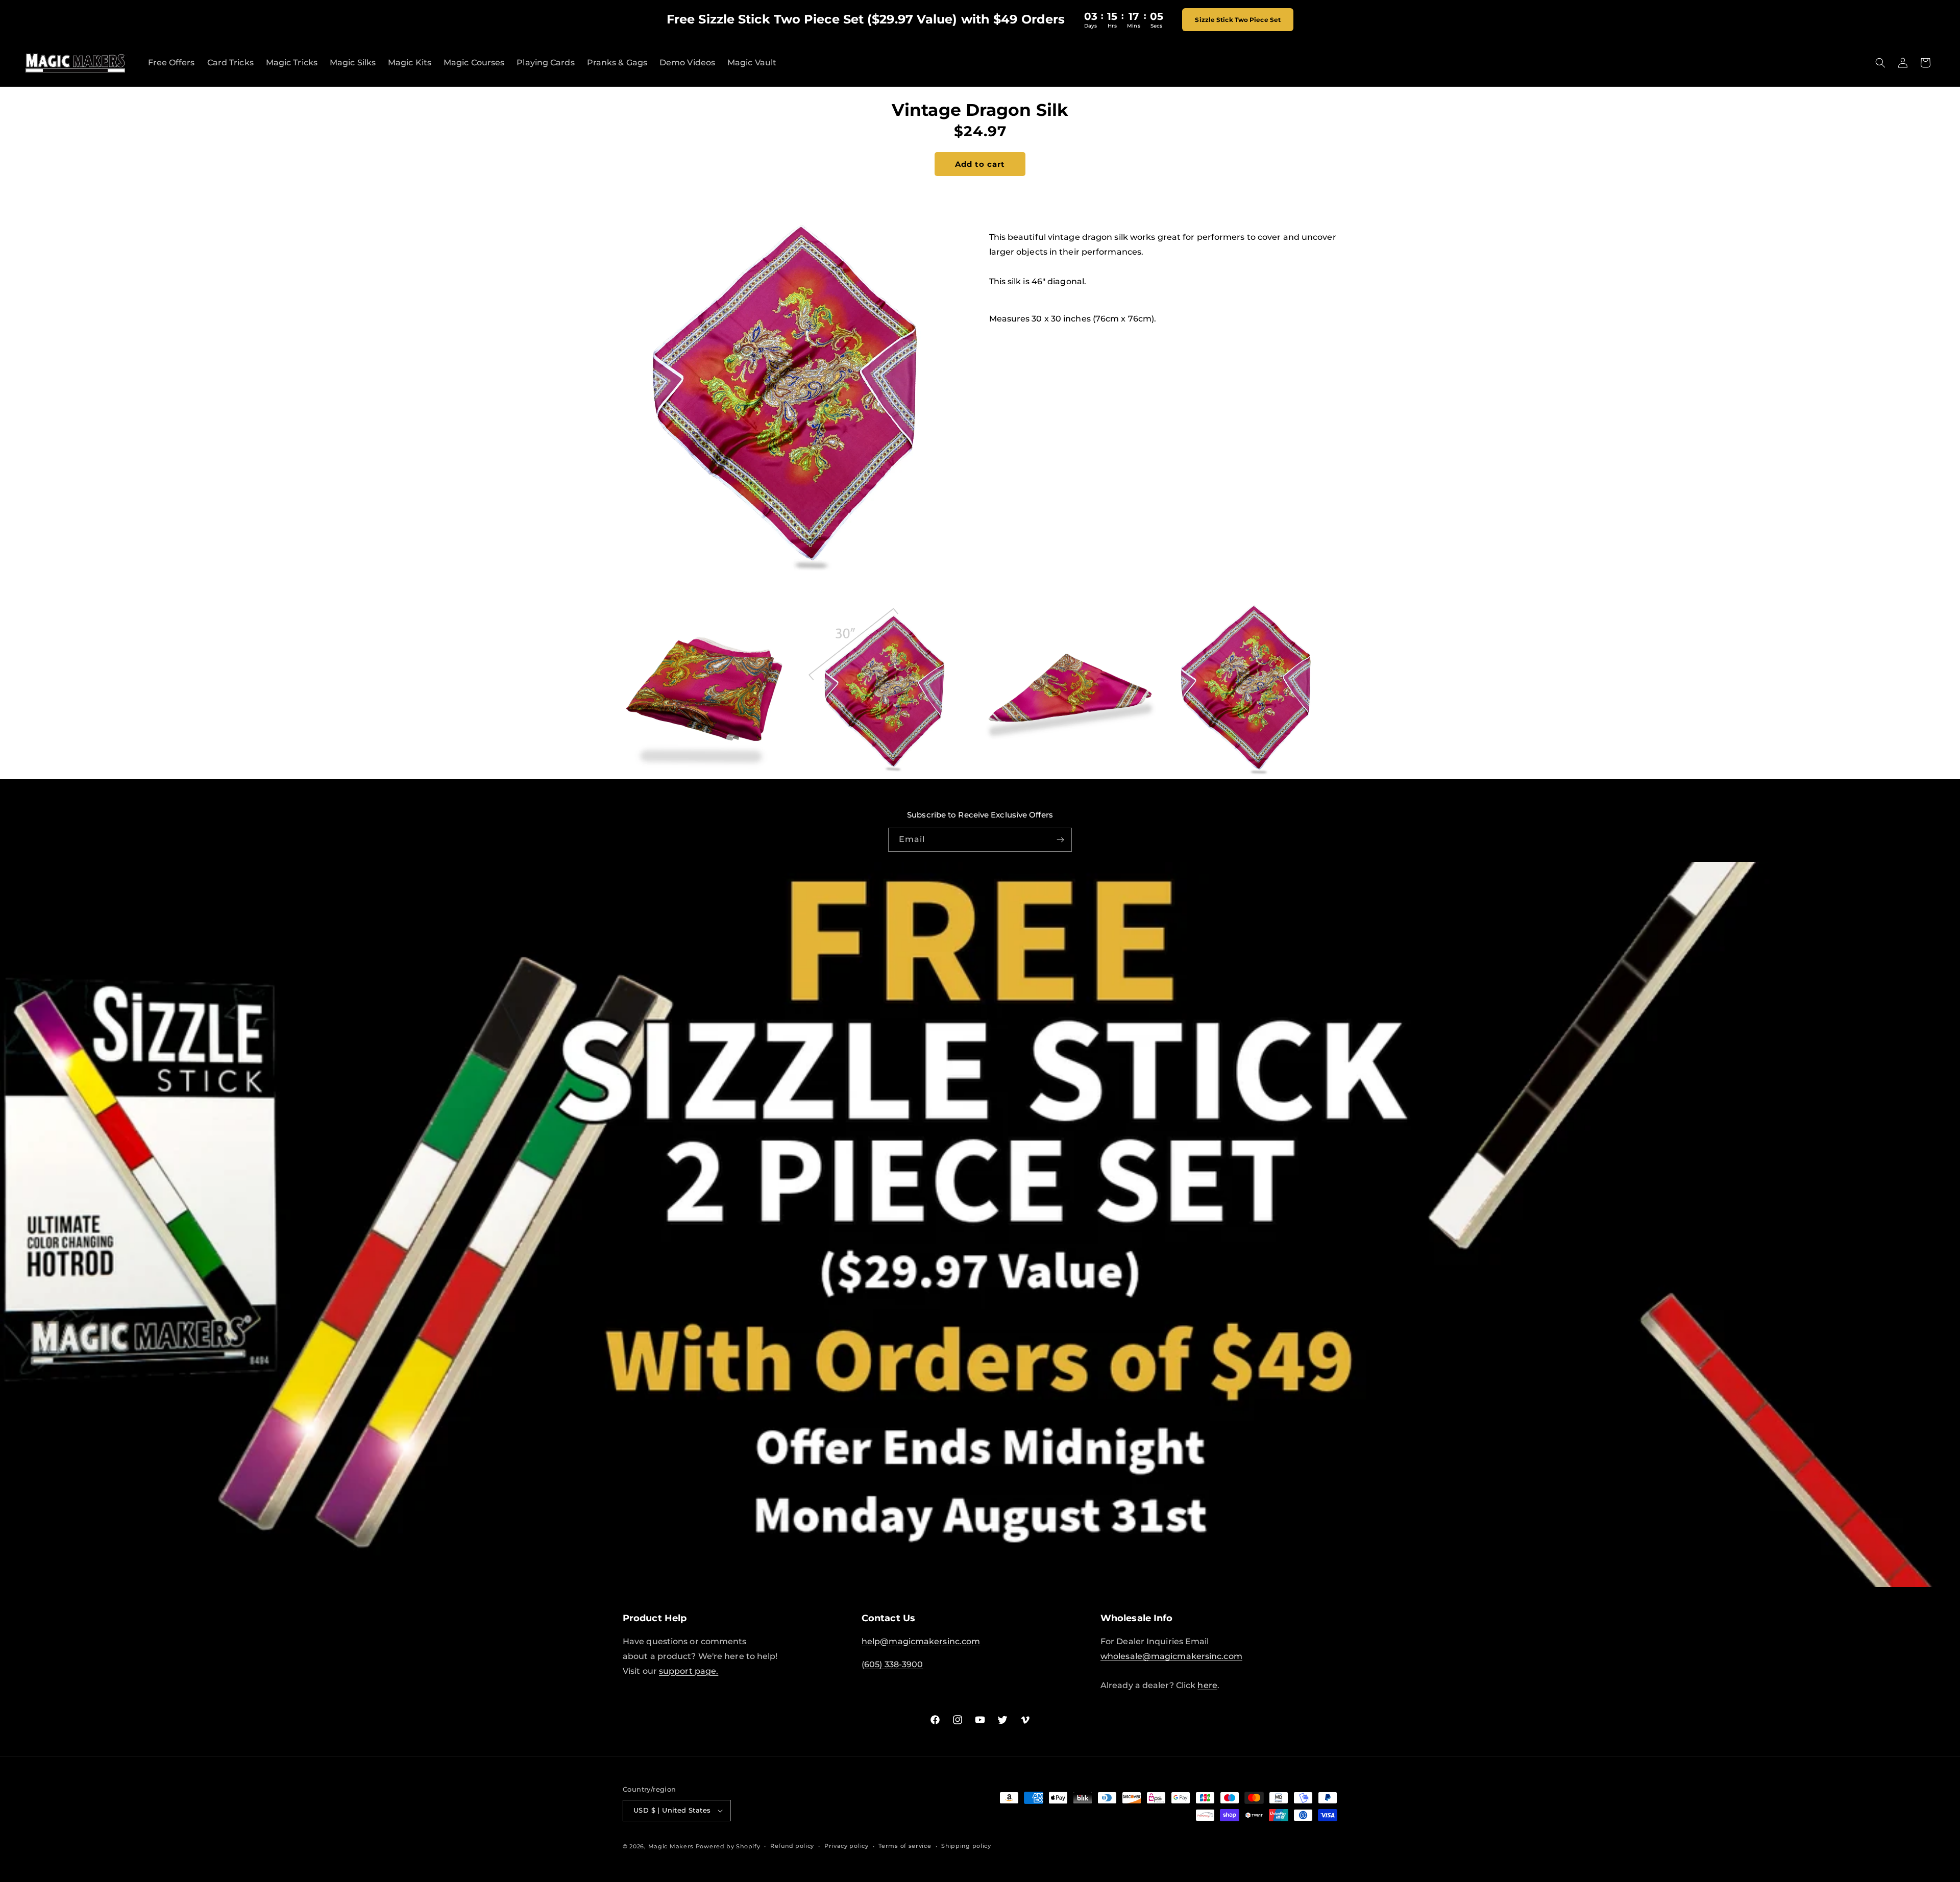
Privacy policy (847, 1846)
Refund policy (792, 1846)
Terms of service (905, 1846)
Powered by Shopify (728, 1846)
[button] (1880, 63)
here (1207, 1685)
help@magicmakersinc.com (921, 1641)
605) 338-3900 (893, 1664)
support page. (689, 1671)
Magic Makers (671, 1846)
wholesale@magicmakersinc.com (1171, 1656)
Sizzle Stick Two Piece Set (1238, 20)
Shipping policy (966, 1846)
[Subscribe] (1060, 840)
